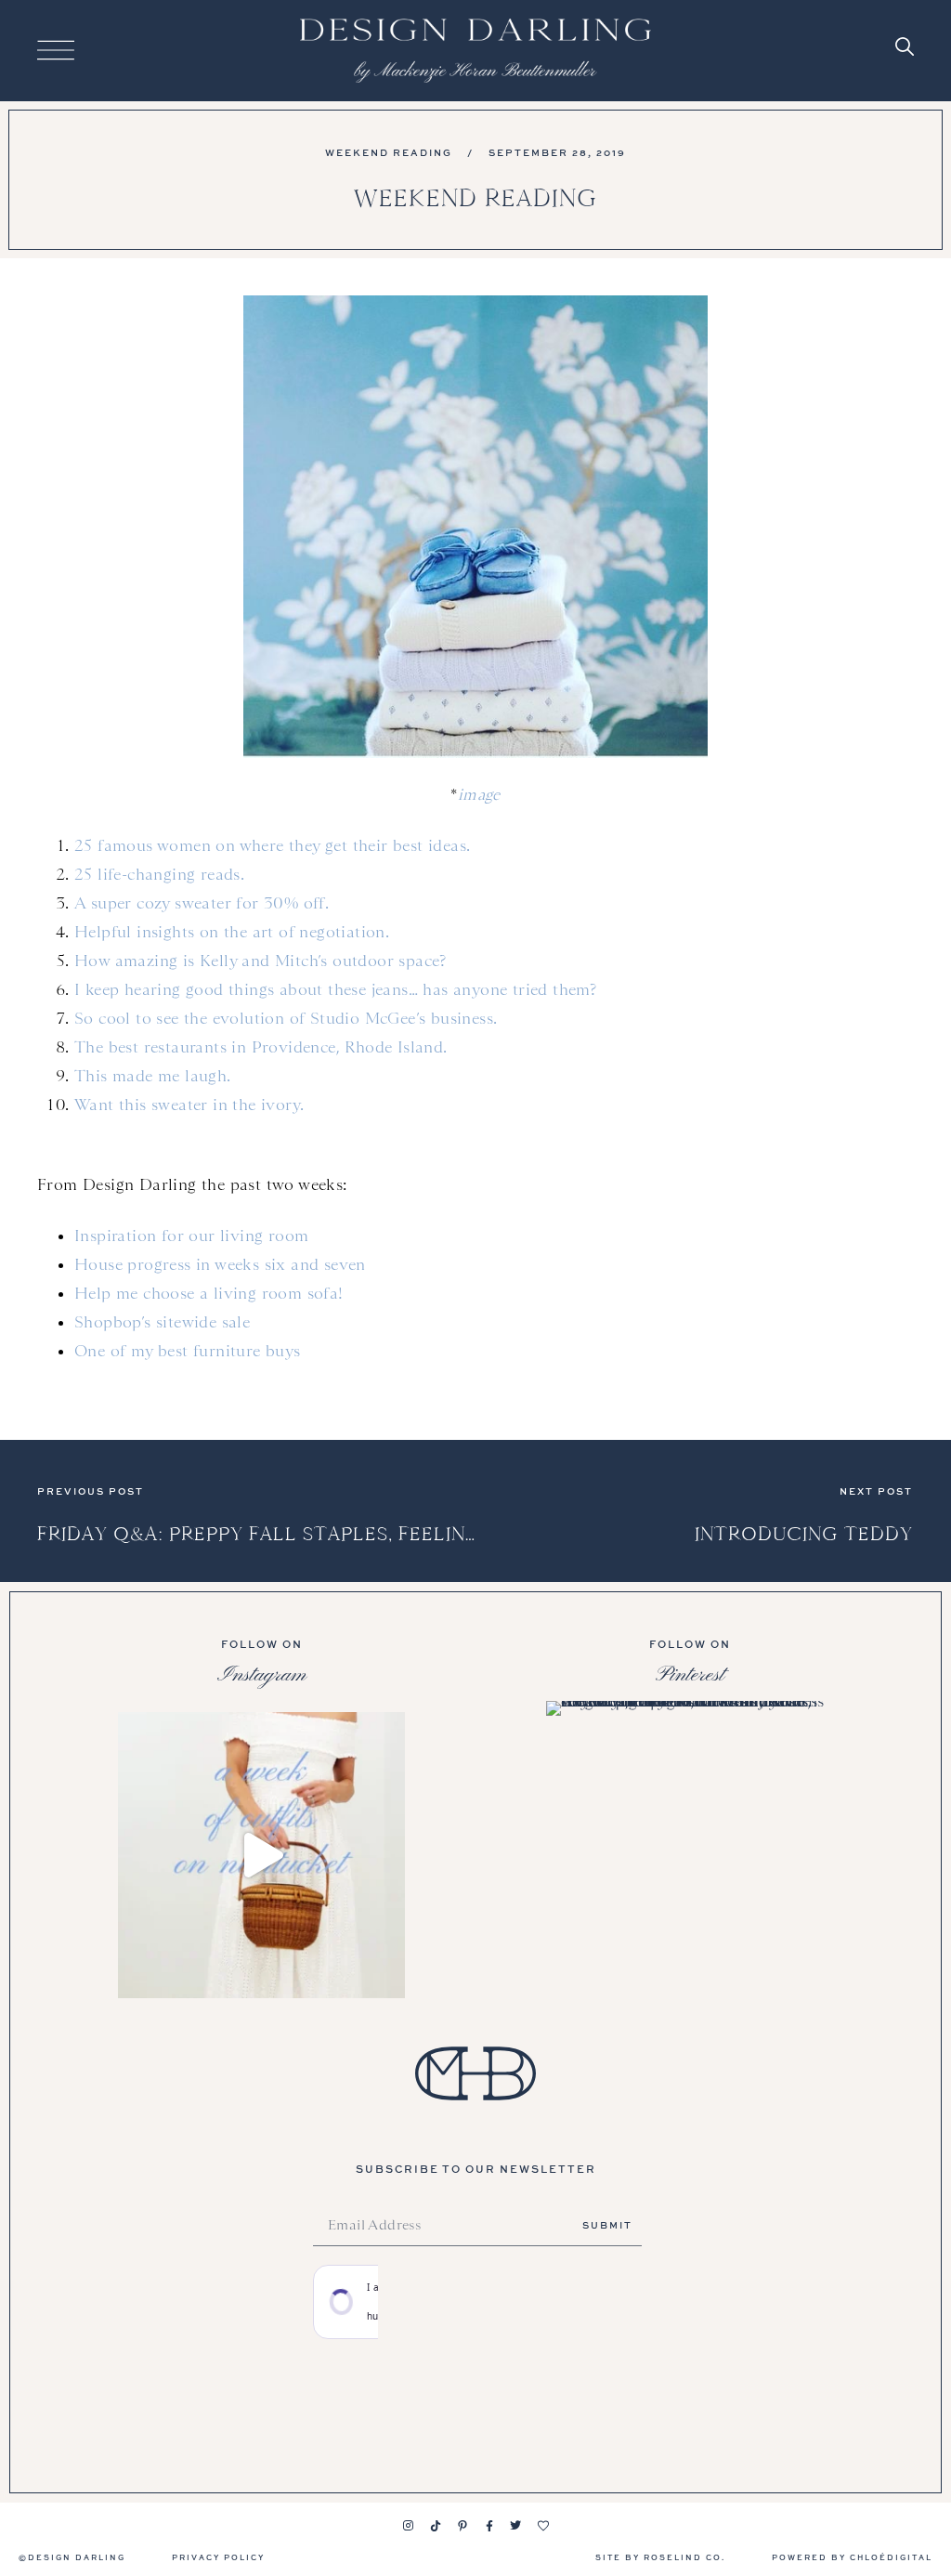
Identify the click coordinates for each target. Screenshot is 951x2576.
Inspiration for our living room (191, 1236)
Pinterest (690, 1675)
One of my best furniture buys (188, 1351)
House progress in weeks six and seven (220, 1264)
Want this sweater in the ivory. (189, 1105)
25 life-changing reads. (159, 874)
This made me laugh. (153, 1076)
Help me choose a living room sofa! (209, 1293)
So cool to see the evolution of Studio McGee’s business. (286, 1018)
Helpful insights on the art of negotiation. (232, 932)
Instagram (262, 1675)
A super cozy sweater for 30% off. (202, 903)
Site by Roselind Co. (660, 2557)
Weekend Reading (389, 152)
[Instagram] (409, 2526)
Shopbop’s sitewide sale (162, 1322)
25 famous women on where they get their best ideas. (272, 845)
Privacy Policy (218, 2557)
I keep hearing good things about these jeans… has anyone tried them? (335, 989)
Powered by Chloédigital (852, 2557)
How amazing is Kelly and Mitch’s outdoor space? (261, 961)
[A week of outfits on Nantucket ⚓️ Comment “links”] (261, 1856)
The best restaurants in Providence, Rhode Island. (261, 1047)
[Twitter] (516, 2526)
